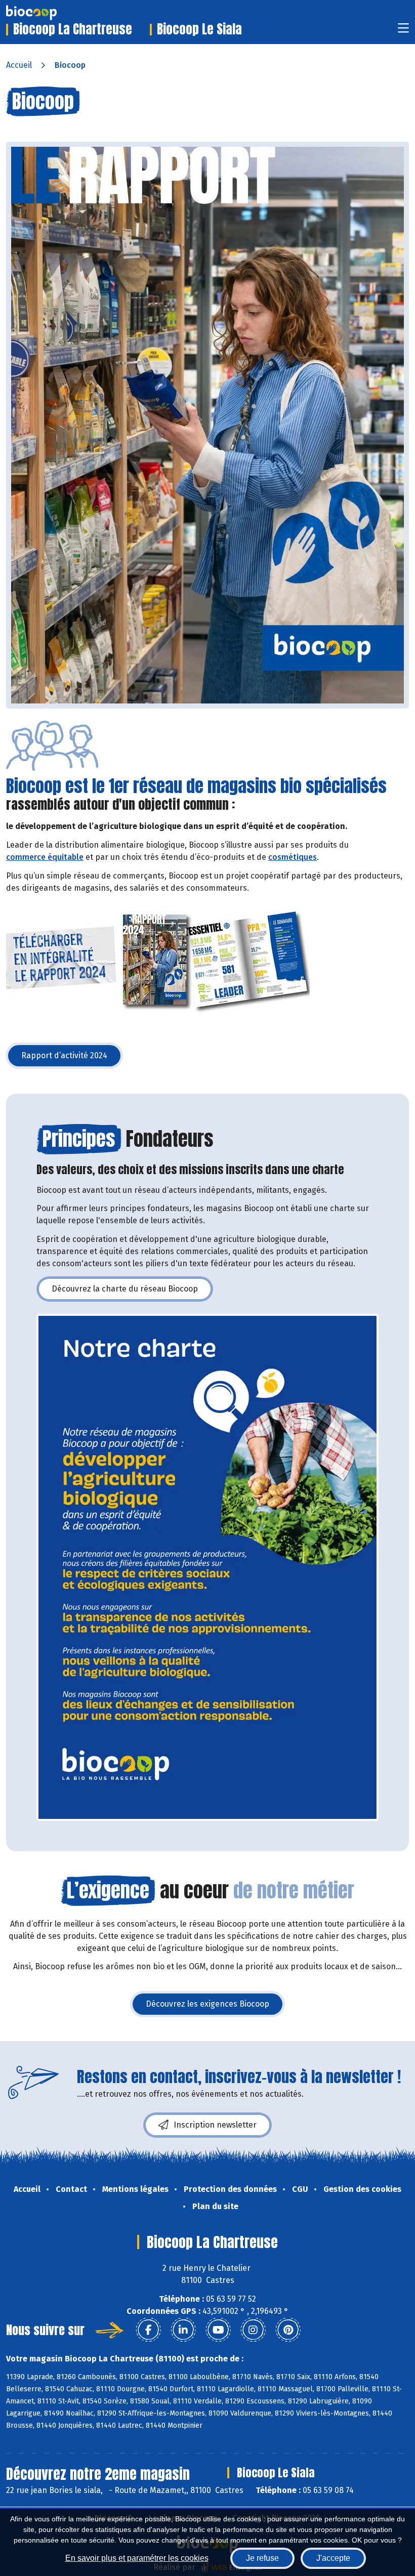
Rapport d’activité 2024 (72, 1058)
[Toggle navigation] (403, 31)
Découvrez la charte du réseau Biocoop (132, 1292)
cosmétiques (293, 857)
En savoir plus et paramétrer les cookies (137, 2558)
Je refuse (262, 2558)
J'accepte (333, 2558)
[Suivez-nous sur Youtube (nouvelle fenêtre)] (218, 2330)
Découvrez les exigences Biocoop (215, 2007)
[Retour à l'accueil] (47, 13)
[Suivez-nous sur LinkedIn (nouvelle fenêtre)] (183, 2330)
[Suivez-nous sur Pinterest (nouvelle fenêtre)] (288, 2330)
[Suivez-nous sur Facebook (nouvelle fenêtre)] (148, 2330)
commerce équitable (45, 857)
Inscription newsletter (215, 2125)
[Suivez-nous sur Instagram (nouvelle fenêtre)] (253, 2330)
